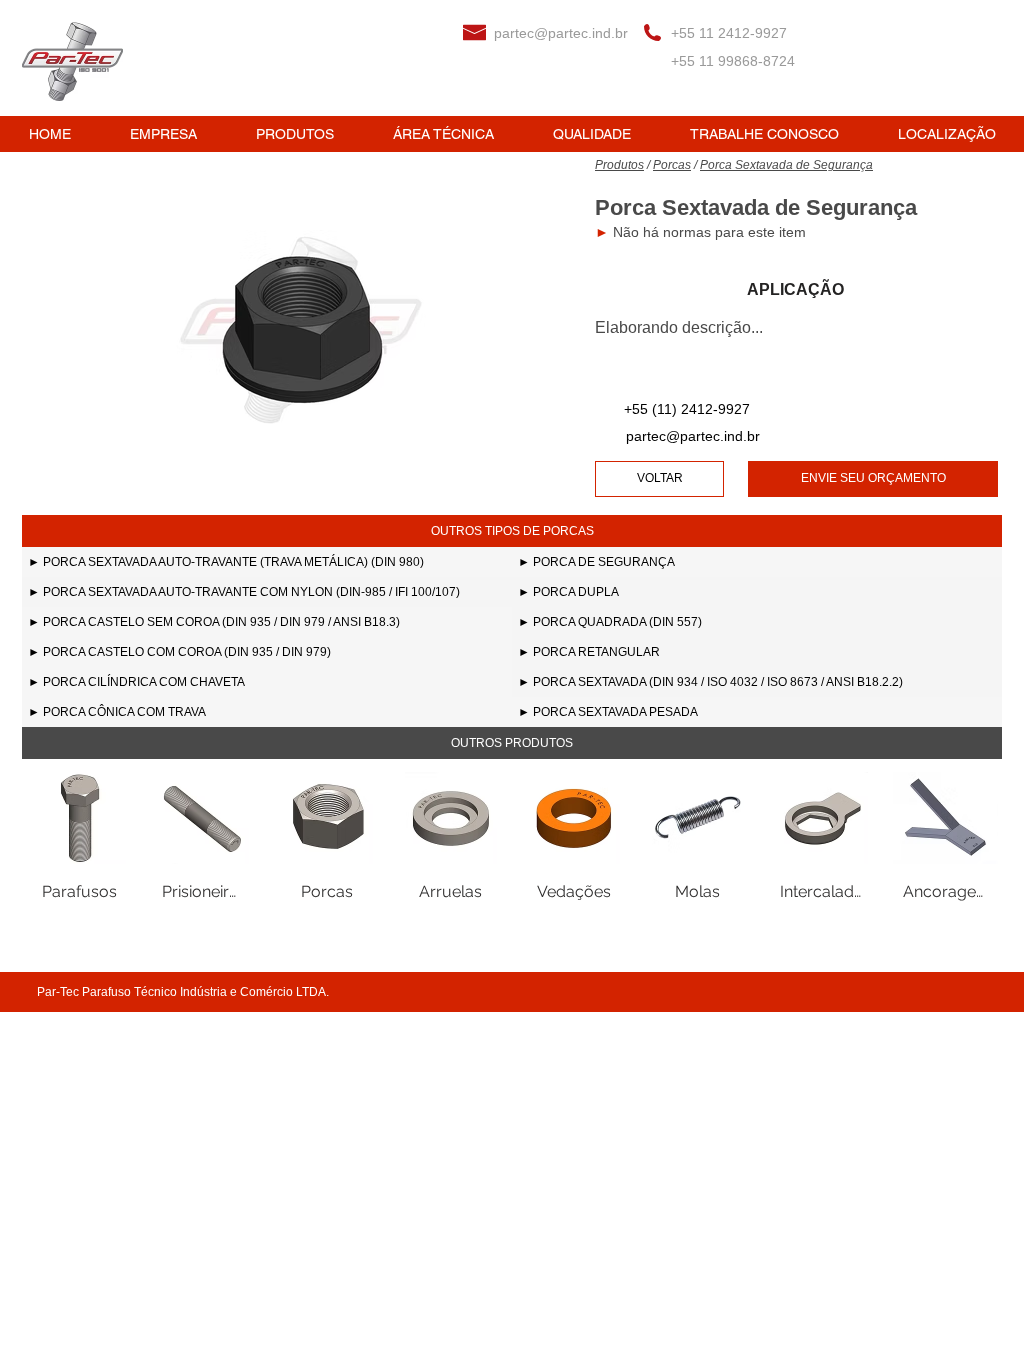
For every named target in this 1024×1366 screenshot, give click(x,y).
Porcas (672, 165)
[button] (512, 531)
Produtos (619, 165)
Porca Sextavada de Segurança (786, 165)
